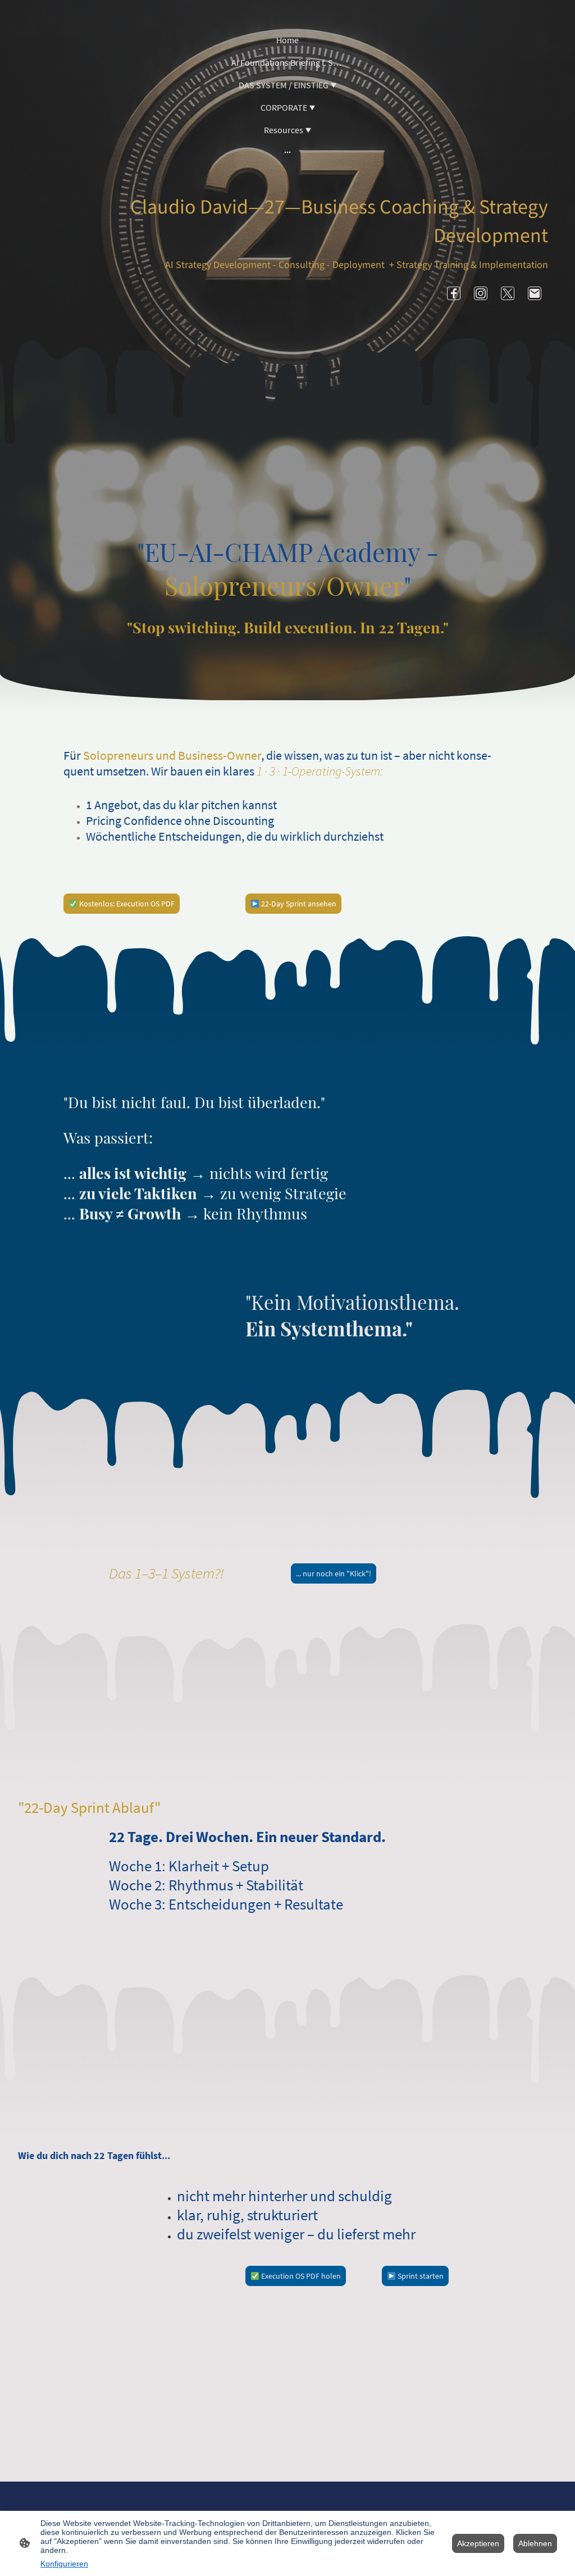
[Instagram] (481, 293)
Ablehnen (535, 2543)
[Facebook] (454, 293)
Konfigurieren (64, 2564)
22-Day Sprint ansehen (298, 904)
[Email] (535, 293)
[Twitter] (508, 293)
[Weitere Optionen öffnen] (287, 152)
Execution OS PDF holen (300, 2276)
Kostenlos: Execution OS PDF (126, 904)
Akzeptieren (478, 2543)
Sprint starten (420, 2276)
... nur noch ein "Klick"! (334, 1573)
